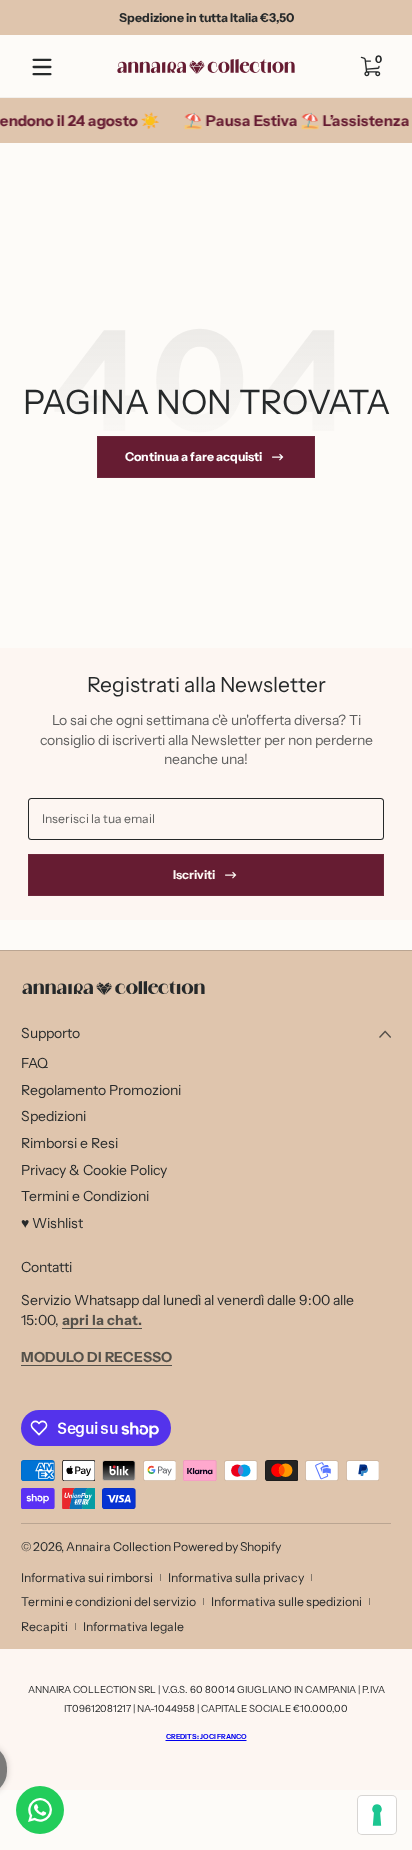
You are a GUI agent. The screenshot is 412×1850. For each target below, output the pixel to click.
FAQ (34, 1063)
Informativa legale (133, 1626)
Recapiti (44, 1626)
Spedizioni (53, 1116)
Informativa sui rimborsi (87, 1577)
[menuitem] (206, 1064)
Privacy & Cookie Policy (94, 1170)
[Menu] (42, 67)
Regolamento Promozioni (101, 1090)
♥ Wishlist (52, 1223)
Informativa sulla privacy (236, 1577)
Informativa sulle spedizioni (286, 1601)
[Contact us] (40, 1810)
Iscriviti (194, 874)
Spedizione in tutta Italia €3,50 (206, 17)
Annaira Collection (118, 1546)
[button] (370, 67)
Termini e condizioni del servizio (108, 1601)
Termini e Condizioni (85, 1196)
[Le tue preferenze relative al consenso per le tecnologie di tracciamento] (377, 1815)
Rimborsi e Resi (69, 1143)
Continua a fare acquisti (193, 456)
